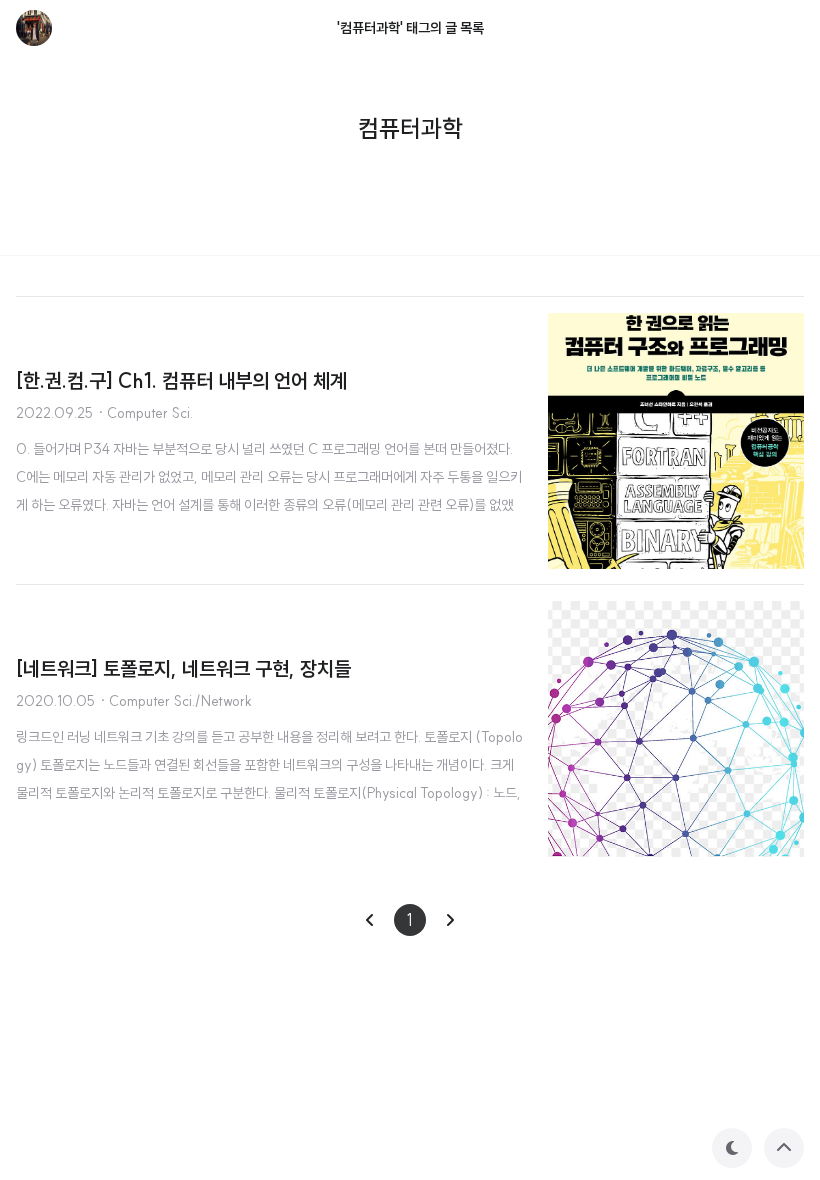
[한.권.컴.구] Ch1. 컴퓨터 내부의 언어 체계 (181, 380)
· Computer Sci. (145, 413)
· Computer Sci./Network (175, 701)
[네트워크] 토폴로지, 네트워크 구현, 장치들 (183, 668)
